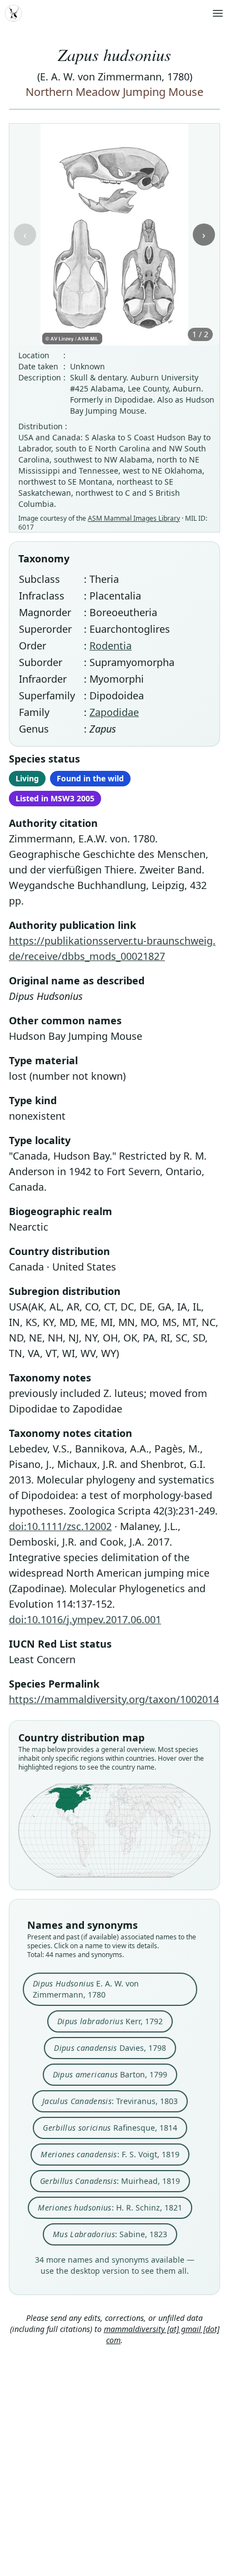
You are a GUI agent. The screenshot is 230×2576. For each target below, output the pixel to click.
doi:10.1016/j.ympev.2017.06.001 (85, 1619)
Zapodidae (114, 712)
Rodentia (111, 646)
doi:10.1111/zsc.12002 (60, 1526)
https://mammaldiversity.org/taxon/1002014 (114, 1699)
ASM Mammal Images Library (134, 518)
